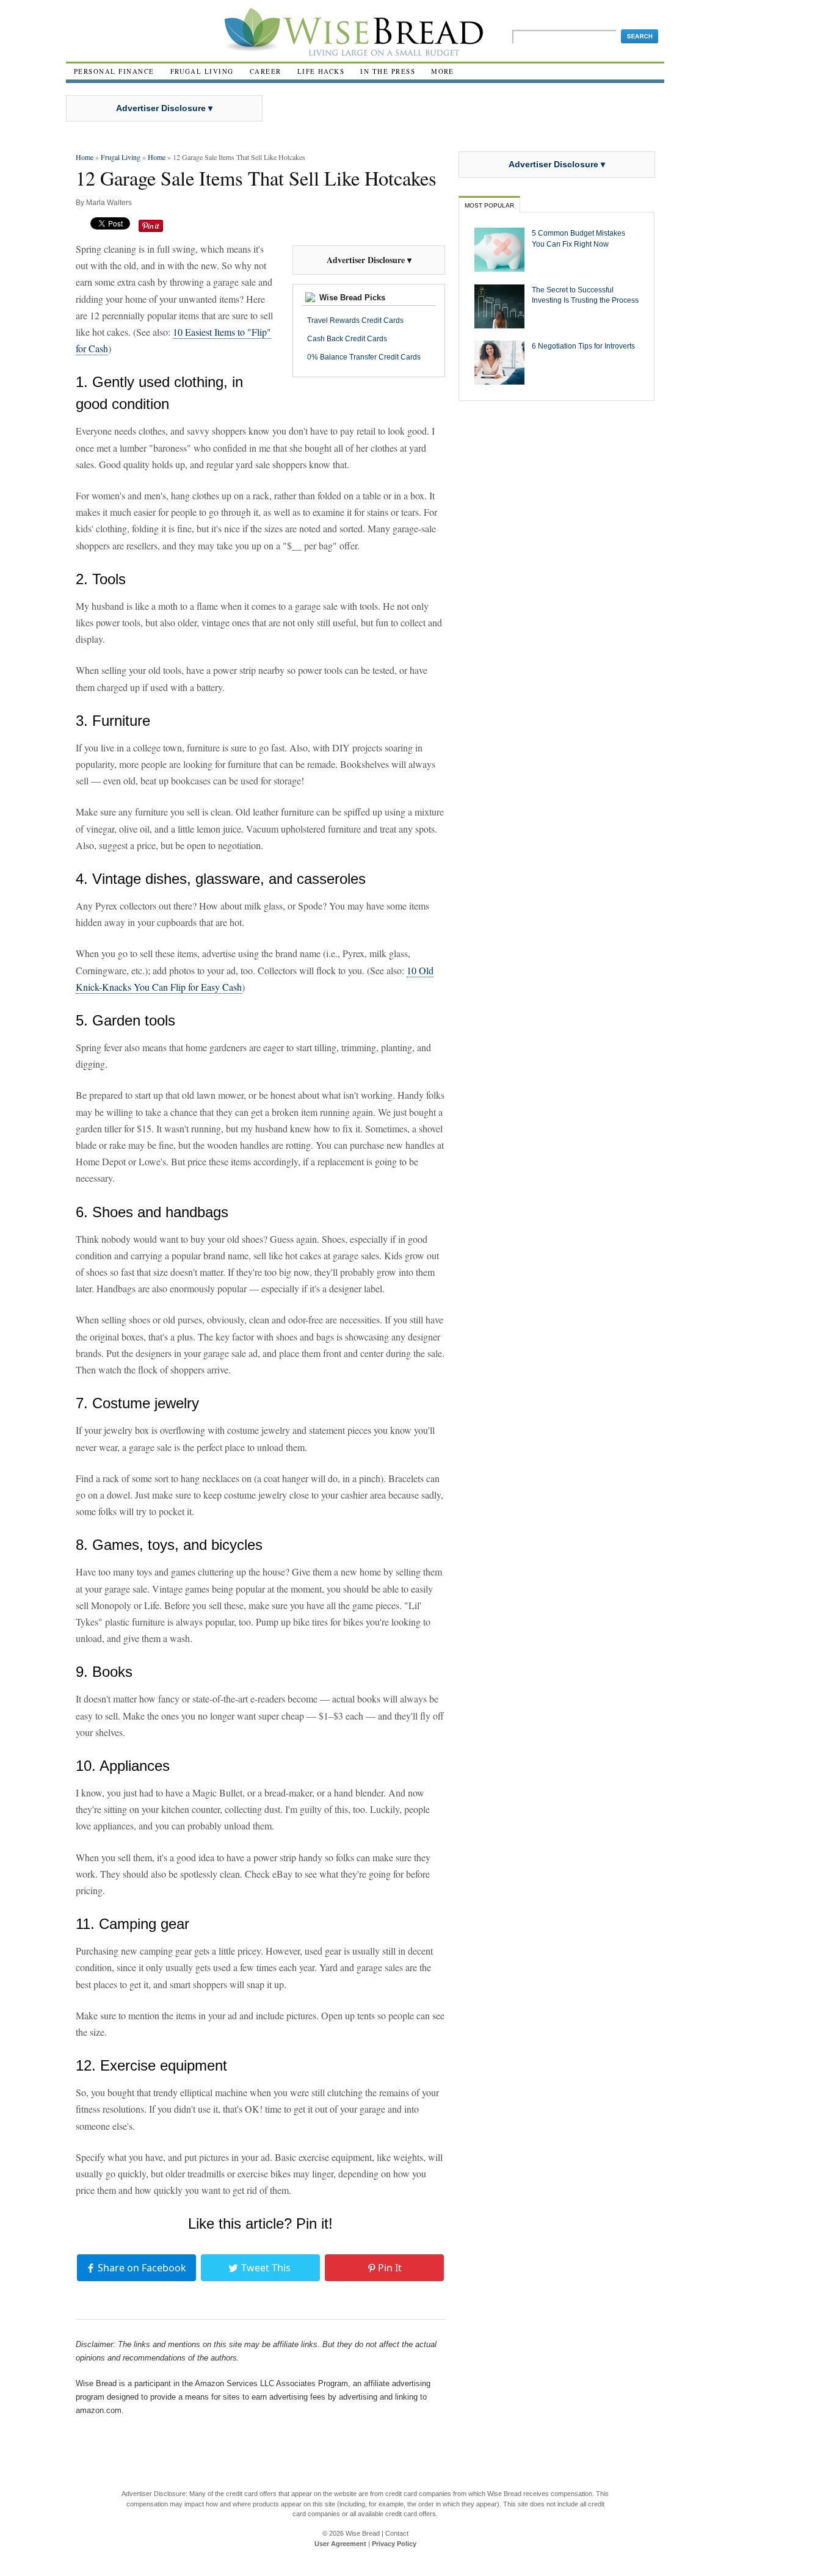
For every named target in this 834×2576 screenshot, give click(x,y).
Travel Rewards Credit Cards (355, 320)
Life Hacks (321, 71)
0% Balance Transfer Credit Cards (364, 357)
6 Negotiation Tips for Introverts (583, 346)
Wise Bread (363, 2533)
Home (85, 157)
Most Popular (489, 205)
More (443, 71)
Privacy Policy (394, 2544)
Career (266, 71)
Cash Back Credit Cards (347, 339)
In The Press (388, 71)
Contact (397, 2533)
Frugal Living (202, 71)
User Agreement (340, 2544)
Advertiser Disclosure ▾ (164, 108)
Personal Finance (114, 71)
